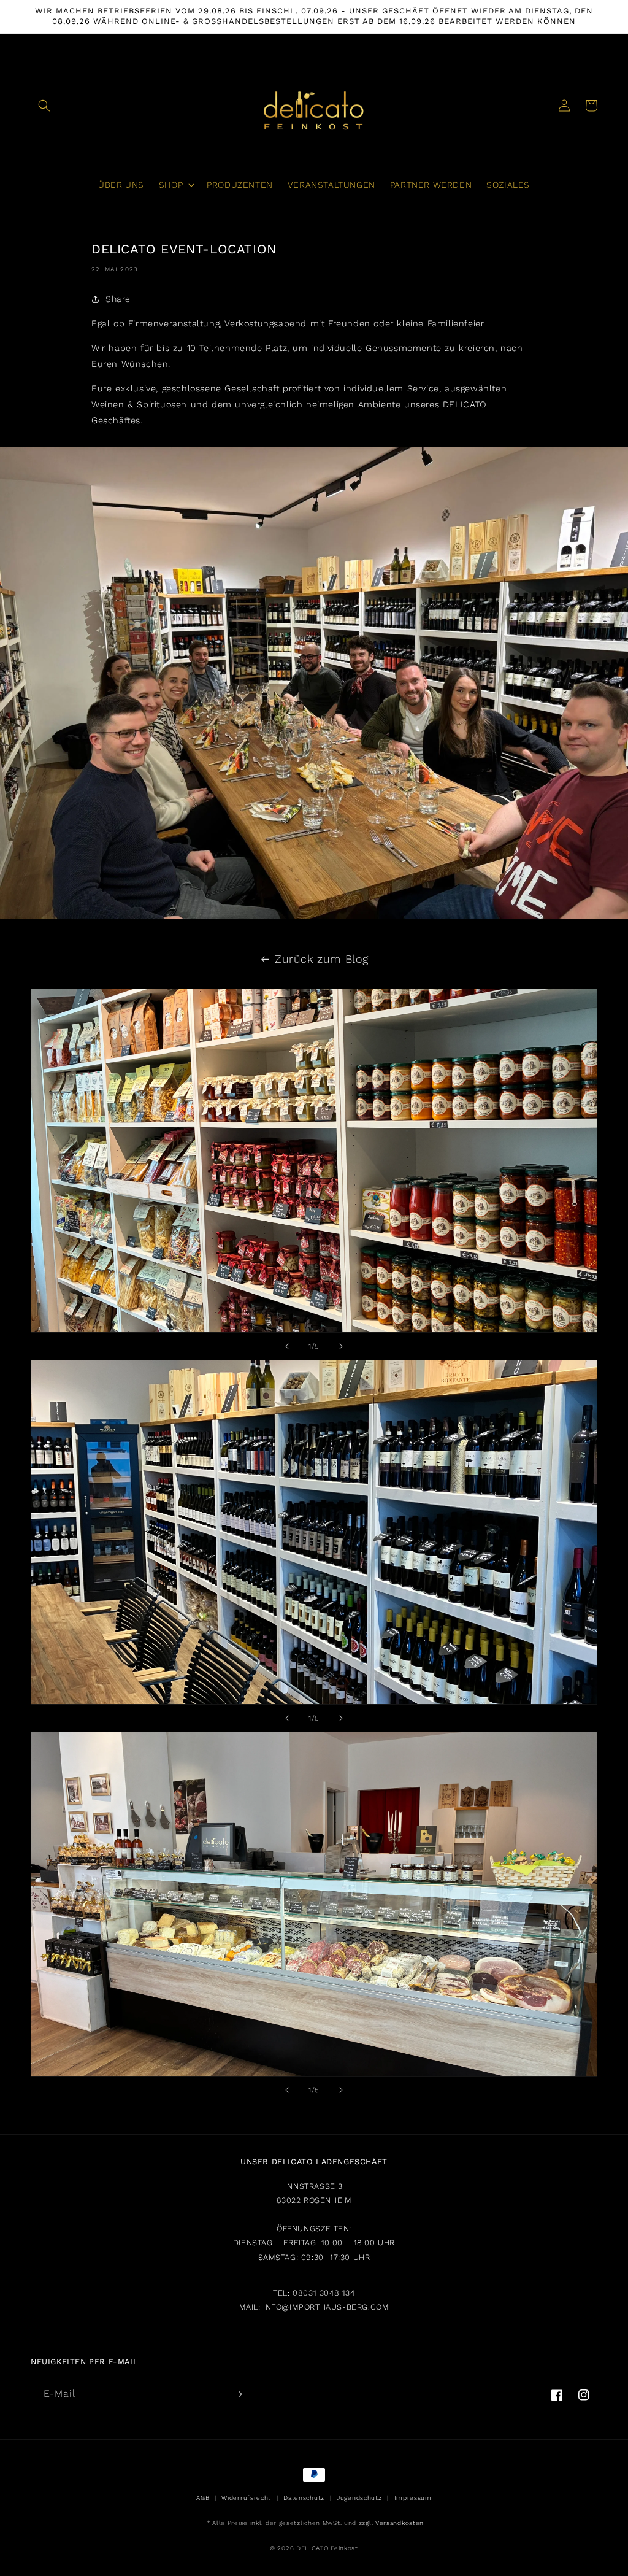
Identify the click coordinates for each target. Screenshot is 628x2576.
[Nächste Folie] (341, 1346)
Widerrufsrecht (246, 2498)
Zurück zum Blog (322, 959)
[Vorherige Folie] (287, 1346)
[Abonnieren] (237, 2394)
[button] (44, 106)
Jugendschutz (359, 2498)
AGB (203, 2498)
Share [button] (118, 299)
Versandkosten (400, 2523)
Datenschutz (304, 2498)
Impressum (413, 2498)
